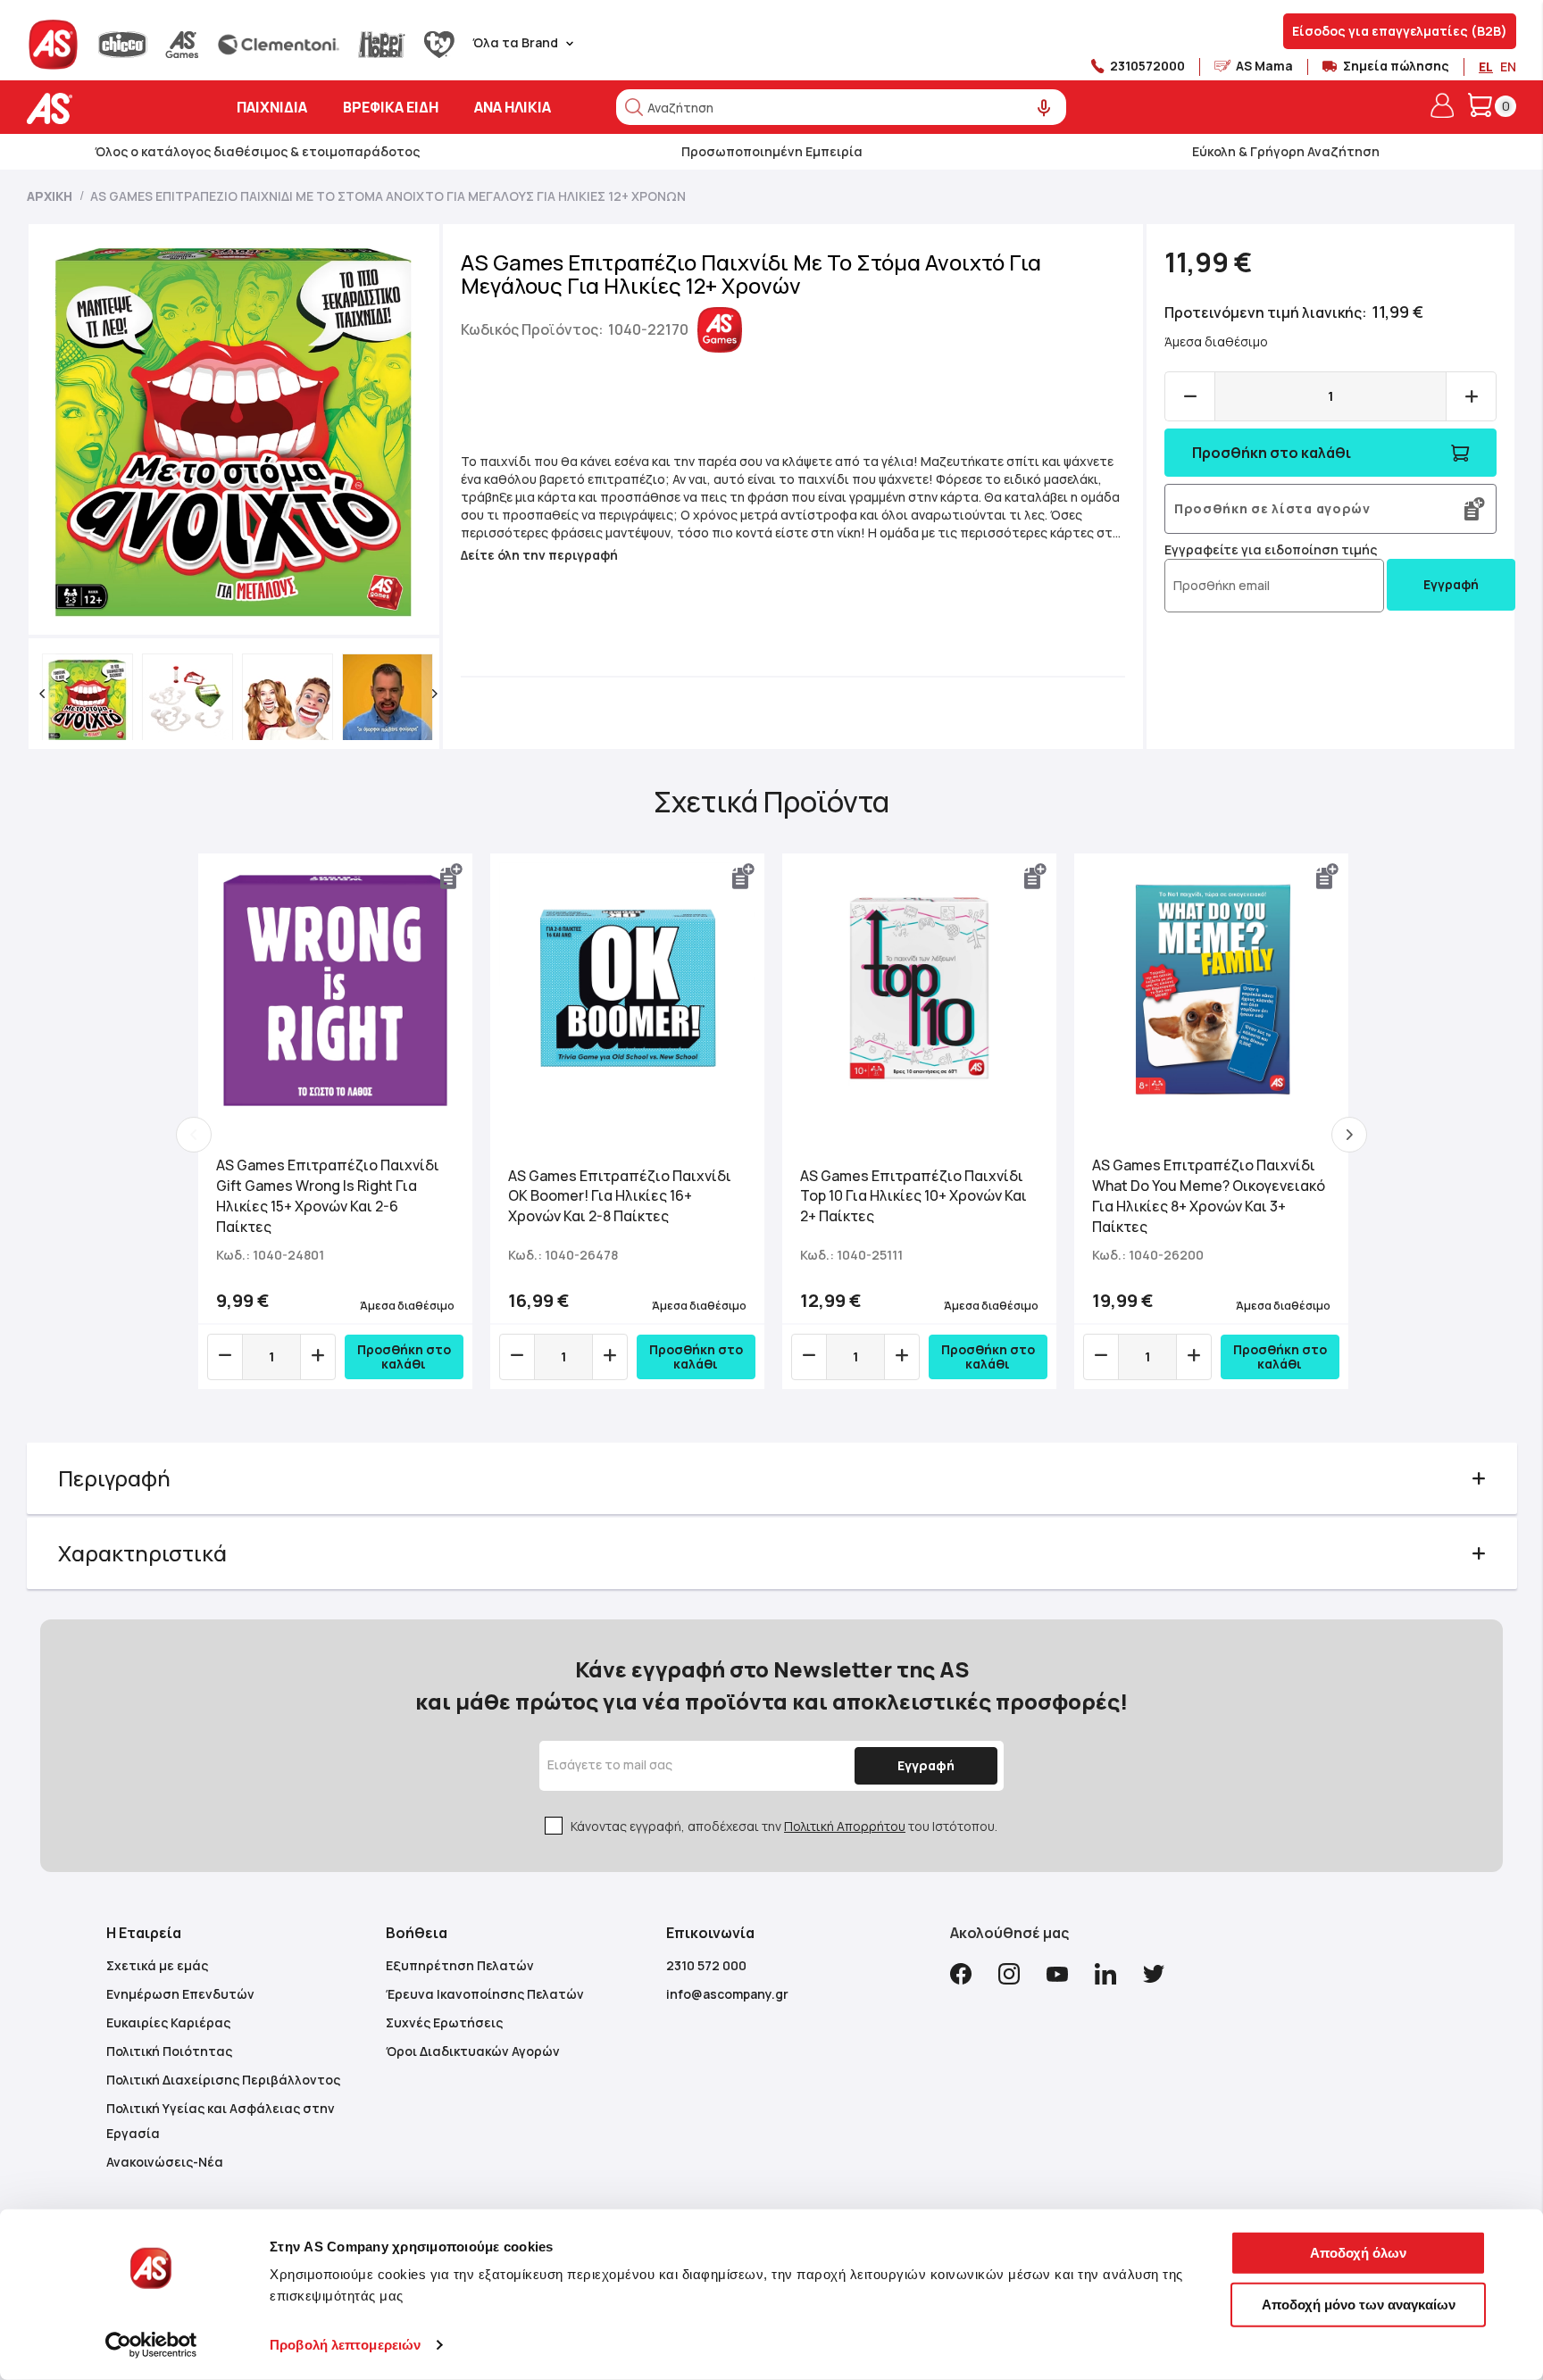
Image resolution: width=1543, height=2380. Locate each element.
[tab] (772, 1478)
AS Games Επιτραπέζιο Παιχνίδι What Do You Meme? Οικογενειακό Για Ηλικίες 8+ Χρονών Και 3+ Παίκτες (1209, 1196)
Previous (194, 1135)
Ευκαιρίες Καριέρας (168, 2022)
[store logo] (105, 108)
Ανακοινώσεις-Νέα (165, 2162)
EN (1508, 67)
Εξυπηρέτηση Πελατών (460, 1965)
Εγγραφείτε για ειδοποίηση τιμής (1271, 549)
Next (1349, 1135)
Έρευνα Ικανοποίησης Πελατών (485, 1994)
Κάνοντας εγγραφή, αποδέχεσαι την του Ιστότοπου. (784, 1826)
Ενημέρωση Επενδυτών (180, 1994)
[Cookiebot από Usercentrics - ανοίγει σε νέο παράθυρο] (151, 2345)
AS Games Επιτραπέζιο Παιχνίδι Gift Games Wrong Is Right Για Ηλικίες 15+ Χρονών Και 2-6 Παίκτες (328, 1196)
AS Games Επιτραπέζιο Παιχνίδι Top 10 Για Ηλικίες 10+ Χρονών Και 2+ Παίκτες (913, 1196)
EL (1486, 67)
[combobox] (841, 107)
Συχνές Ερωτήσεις (444, 2022)
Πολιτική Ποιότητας (169, 2051)
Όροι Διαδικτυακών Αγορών (473, 2051)
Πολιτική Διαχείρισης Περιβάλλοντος (223, 2080)
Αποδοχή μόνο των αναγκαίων (1359, 2304)
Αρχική (50, 196)
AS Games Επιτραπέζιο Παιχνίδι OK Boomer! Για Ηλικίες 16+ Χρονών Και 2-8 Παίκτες (620, 1196)
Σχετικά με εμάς (157, 1965)
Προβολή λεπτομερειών (345, 2345)
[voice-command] (1044, 108)
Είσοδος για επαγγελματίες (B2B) (1400, 31)
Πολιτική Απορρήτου (845, 1826)
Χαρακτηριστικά (142, 1553)
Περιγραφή (114, 1478)
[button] (42, 694)
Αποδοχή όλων (1358, 2253)
